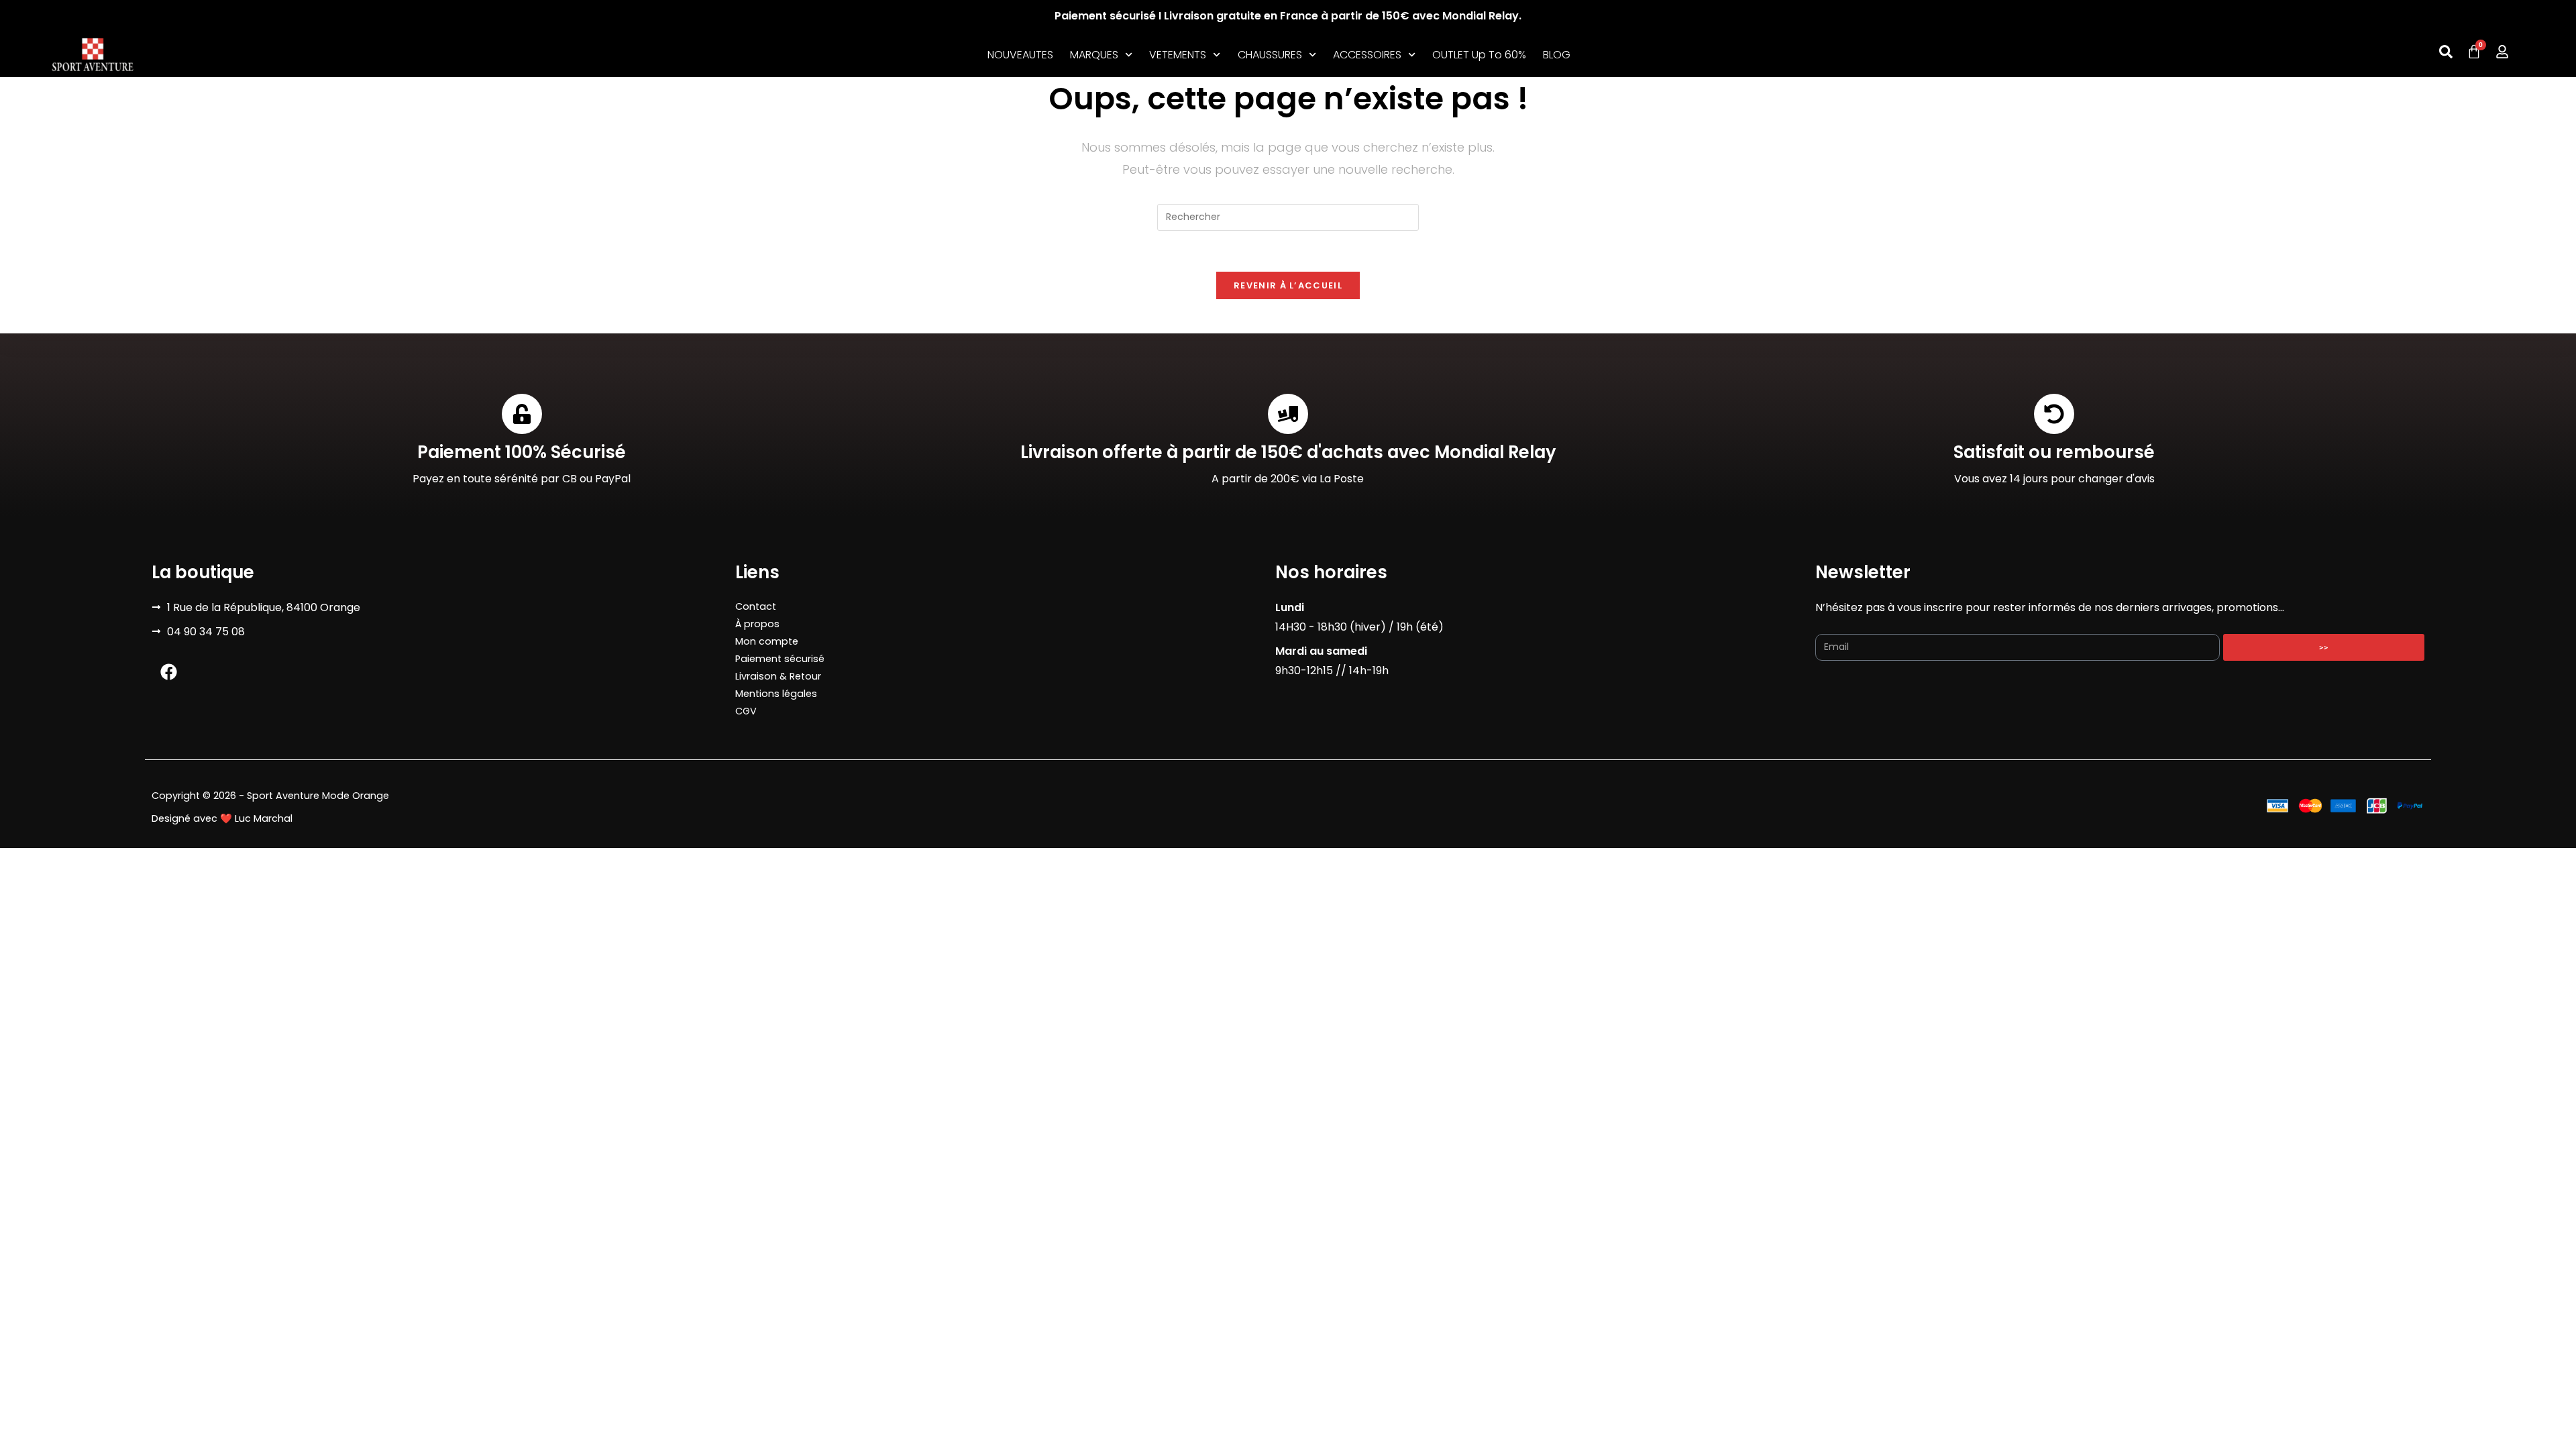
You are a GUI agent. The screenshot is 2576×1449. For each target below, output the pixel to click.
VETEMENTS (1178, 55)
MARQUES (1094, 55)
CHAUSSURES (1270, 55)
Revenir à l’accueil (1288, 285)
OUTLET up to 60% (1479, 55)
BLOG (1557, 55)
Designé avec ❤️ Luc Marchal (222, 818)
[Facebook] (168, 672)
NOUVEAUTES (1020, 55)
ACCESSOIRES (1367, 55)
